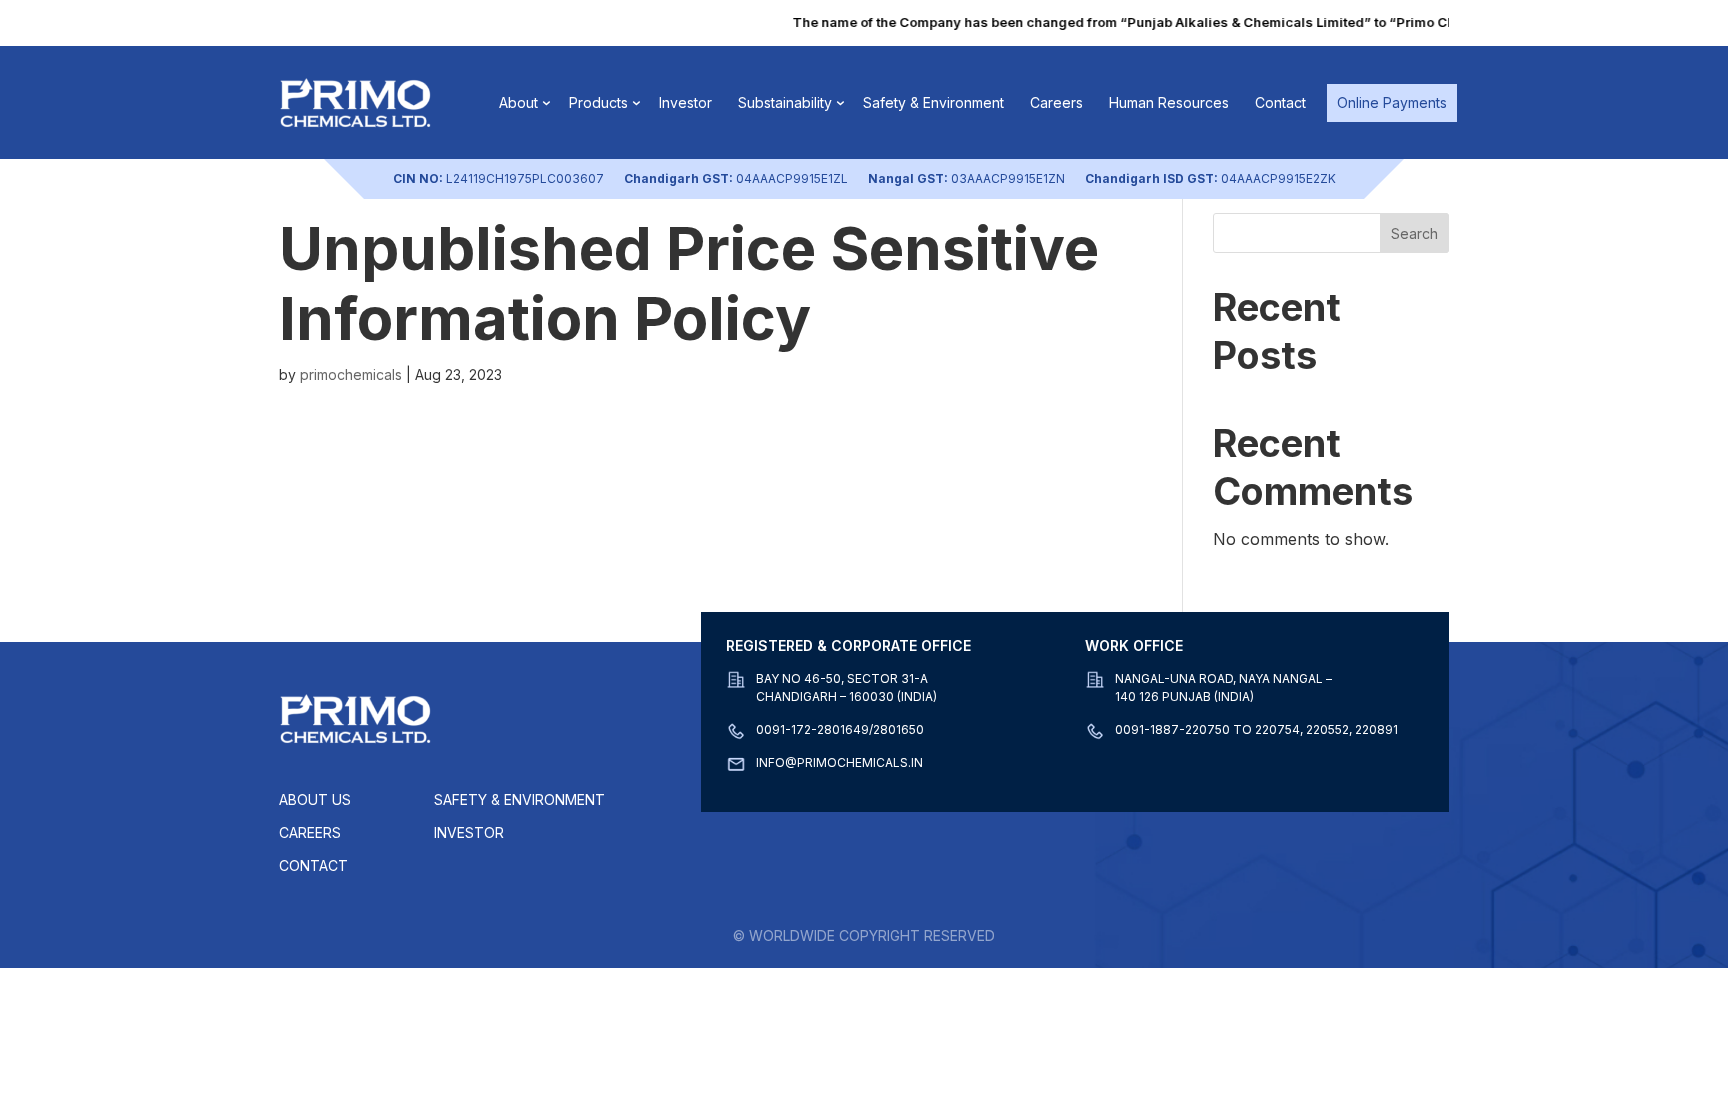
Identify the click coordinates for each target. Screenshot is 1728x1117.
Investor (685, 102)
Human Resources (1169, 102)
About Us (315, 799)
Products (598, 102)
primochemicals (351, 374)
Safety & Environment (933, 102)
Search (1414, 233)
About (518, 102)
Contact (1280, 102)
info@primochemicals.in (839, 762)
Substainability (785, 102)
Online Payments (1392, 102)
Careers (1056, 102)
